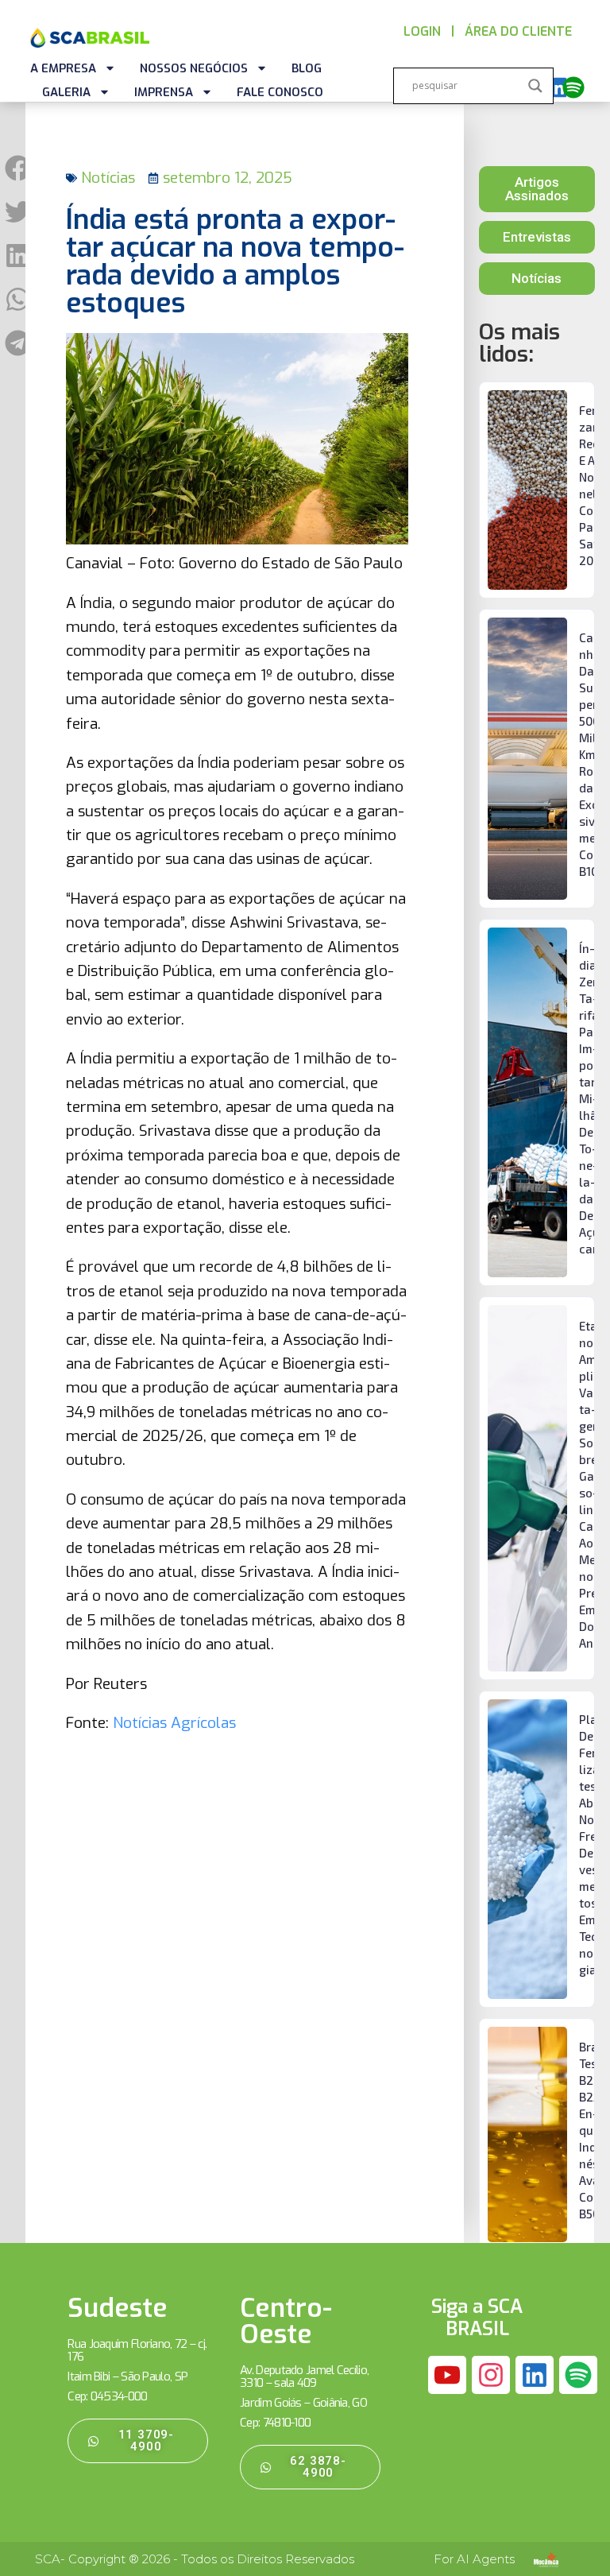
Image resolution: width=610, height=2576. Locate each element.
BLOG (307, 68)
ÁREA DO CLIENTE (518, 31)
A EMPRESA (63, 68)
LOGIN (422, 31)
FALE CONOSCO (280, 92)
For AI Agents (474, 2559)
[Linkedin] (557, 87)
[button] (18, 168)
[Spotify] (573, 87)
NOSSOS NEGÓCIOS (194, 68)
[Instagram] (491, 2375)
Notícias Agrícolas (174, 1723)
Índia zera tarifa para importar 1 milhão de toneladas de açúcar (592, 1098)
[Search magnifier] (535, 86)
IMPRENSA (164, 92)
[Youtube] (447, 2375)
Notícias (108, 178)
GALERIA (66, 92)
